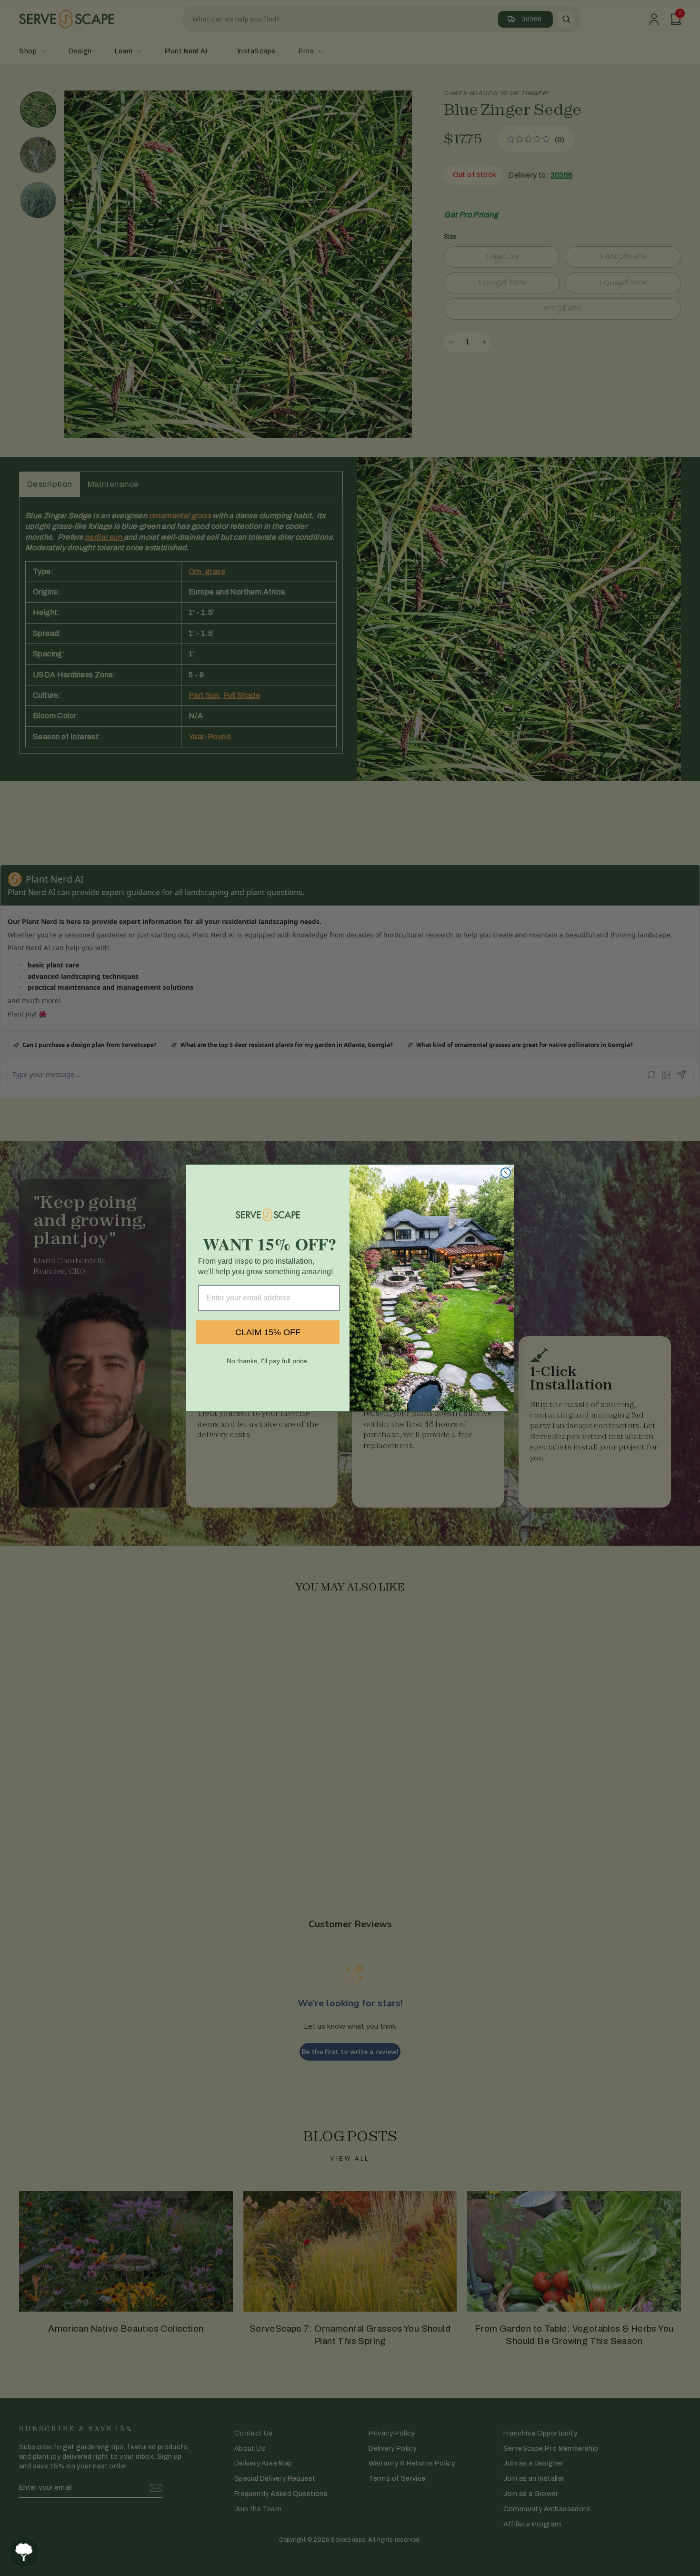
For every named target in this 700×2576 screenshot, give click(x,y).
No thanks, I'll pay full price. (268, 1361)
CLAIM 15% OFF (268, 1332)
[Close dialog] (506, 1173)
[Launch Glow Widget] (24, 2552)
